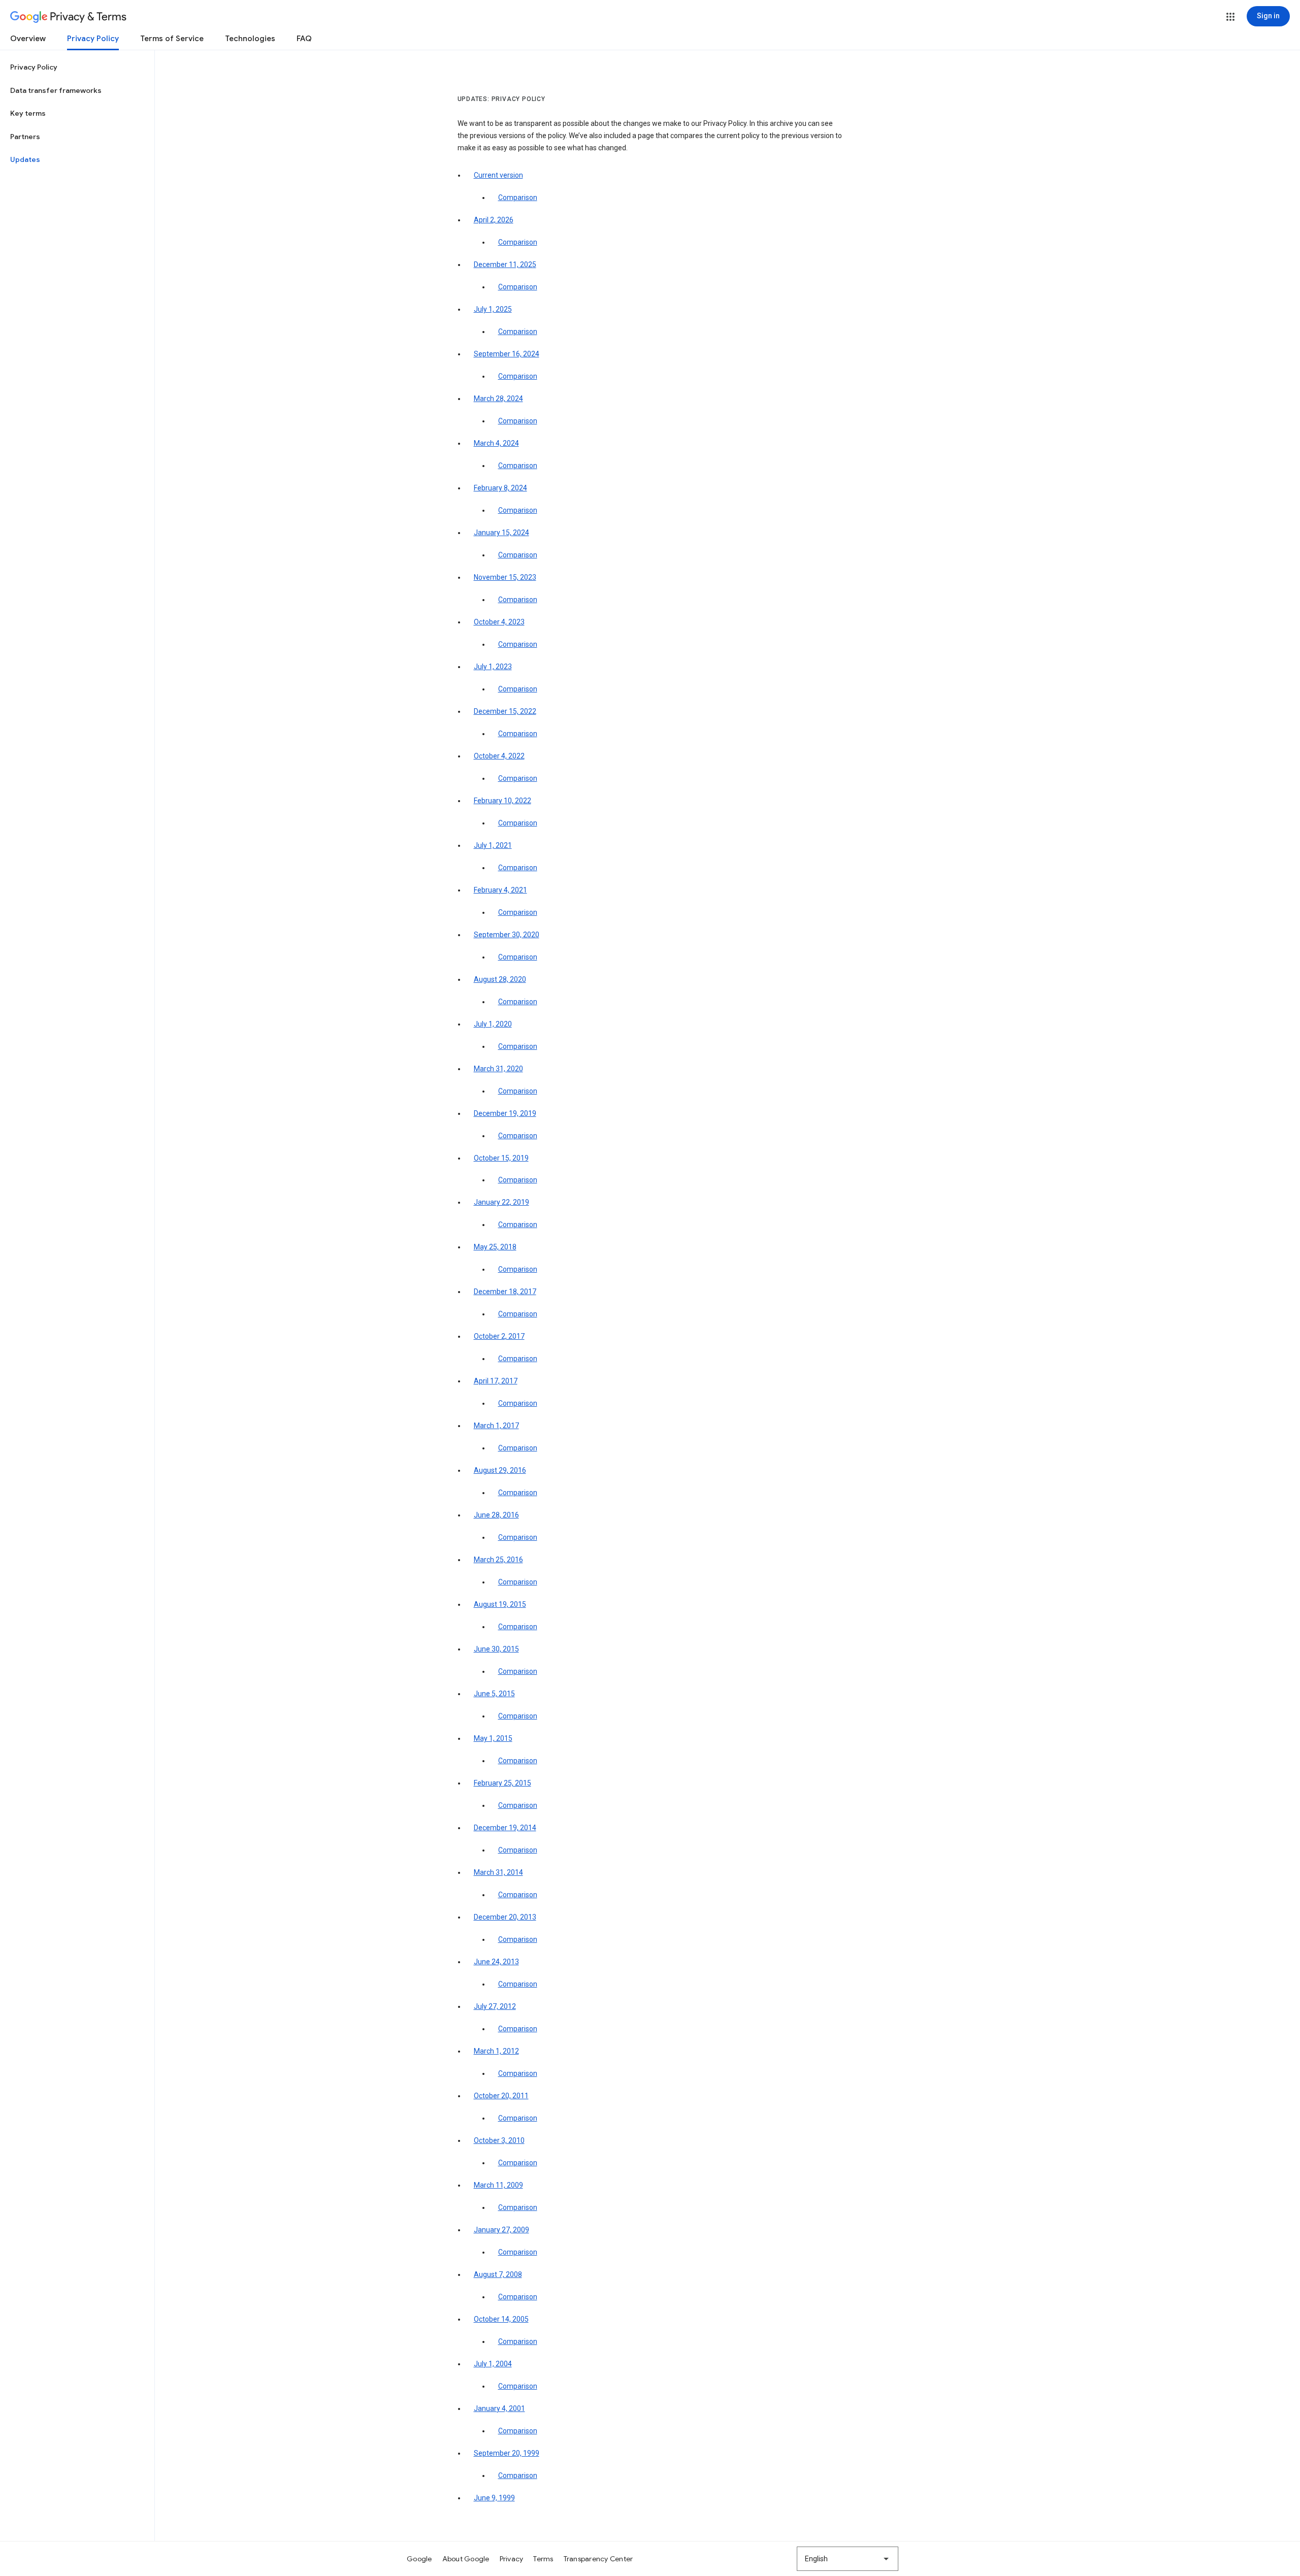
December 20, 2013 (505, 1917)
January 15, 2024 (501, 533)
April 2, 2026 (494, 220)
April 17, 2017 (496, 1381)
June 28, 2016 (496, 1515)
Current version (498, 175)
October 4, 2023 (499, 622)
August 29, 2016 (500, 1470)
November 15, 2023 (505, 577)
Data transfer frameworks (56, 90)
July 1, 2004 (493, 2364)
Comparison (518, 197)
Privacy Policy (93, 39)
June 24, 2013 (496, 1962)
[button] (1230, 17)
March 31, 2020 (498, 1069)
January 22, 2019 (501, 1202)
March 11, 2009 (498, 2185)
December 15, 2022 (505, 711)
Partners (25, 137)
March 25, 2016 (498, 1560)
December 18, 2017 (505, 1292)
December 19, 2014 (505, 1828)
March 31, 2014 (498, 1872)
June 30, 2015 (496, 1649)
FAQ (304, 39)
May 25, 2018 (495, 1247)
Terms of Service (172, 39)
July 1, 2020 (493, 1024)
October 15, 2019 (501, 1158)
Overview (28, 39)
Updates (25, 159)
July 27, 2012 (495, 2006)
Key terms (28, 113)
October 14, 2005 (501, 2319)
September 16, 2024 (507, 354)
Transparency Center (598, 2559)
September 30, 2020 (507, 935)
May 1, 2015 (493, 1738)
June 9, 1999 (494, 2498)
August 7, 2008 (498, 2274)
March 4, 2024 (496, 443)
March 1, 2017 (496, 1426)
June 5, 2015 (494, 1694)
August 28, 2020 (500, 979)
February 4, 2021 (500, 890)
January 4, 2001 (499, 2408)
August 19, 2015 (500, 1604)
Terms (543, 2559)
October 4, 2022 (499, 756)
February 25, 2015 (502, 1783)
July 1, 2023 (493, 667)
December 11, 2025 (505, 265)
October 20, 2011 (501, 2096)
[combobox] (848, 2559)
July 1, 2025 (493, 309)
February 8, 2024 (500, 488)
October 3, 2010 (499, 2140)
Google (419, 2559)
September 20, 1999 (507, 2453)
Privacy (512, 2559)
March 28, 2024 (498, 399)
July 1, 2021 (493, 845)
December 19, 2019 (505, 1113)
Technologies (250, 39)
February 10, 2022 (502, 801)
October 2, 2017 (499, 1336)
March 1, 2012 (496, 2051)
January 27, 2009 (501, 2230)
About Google (466, 2559)
